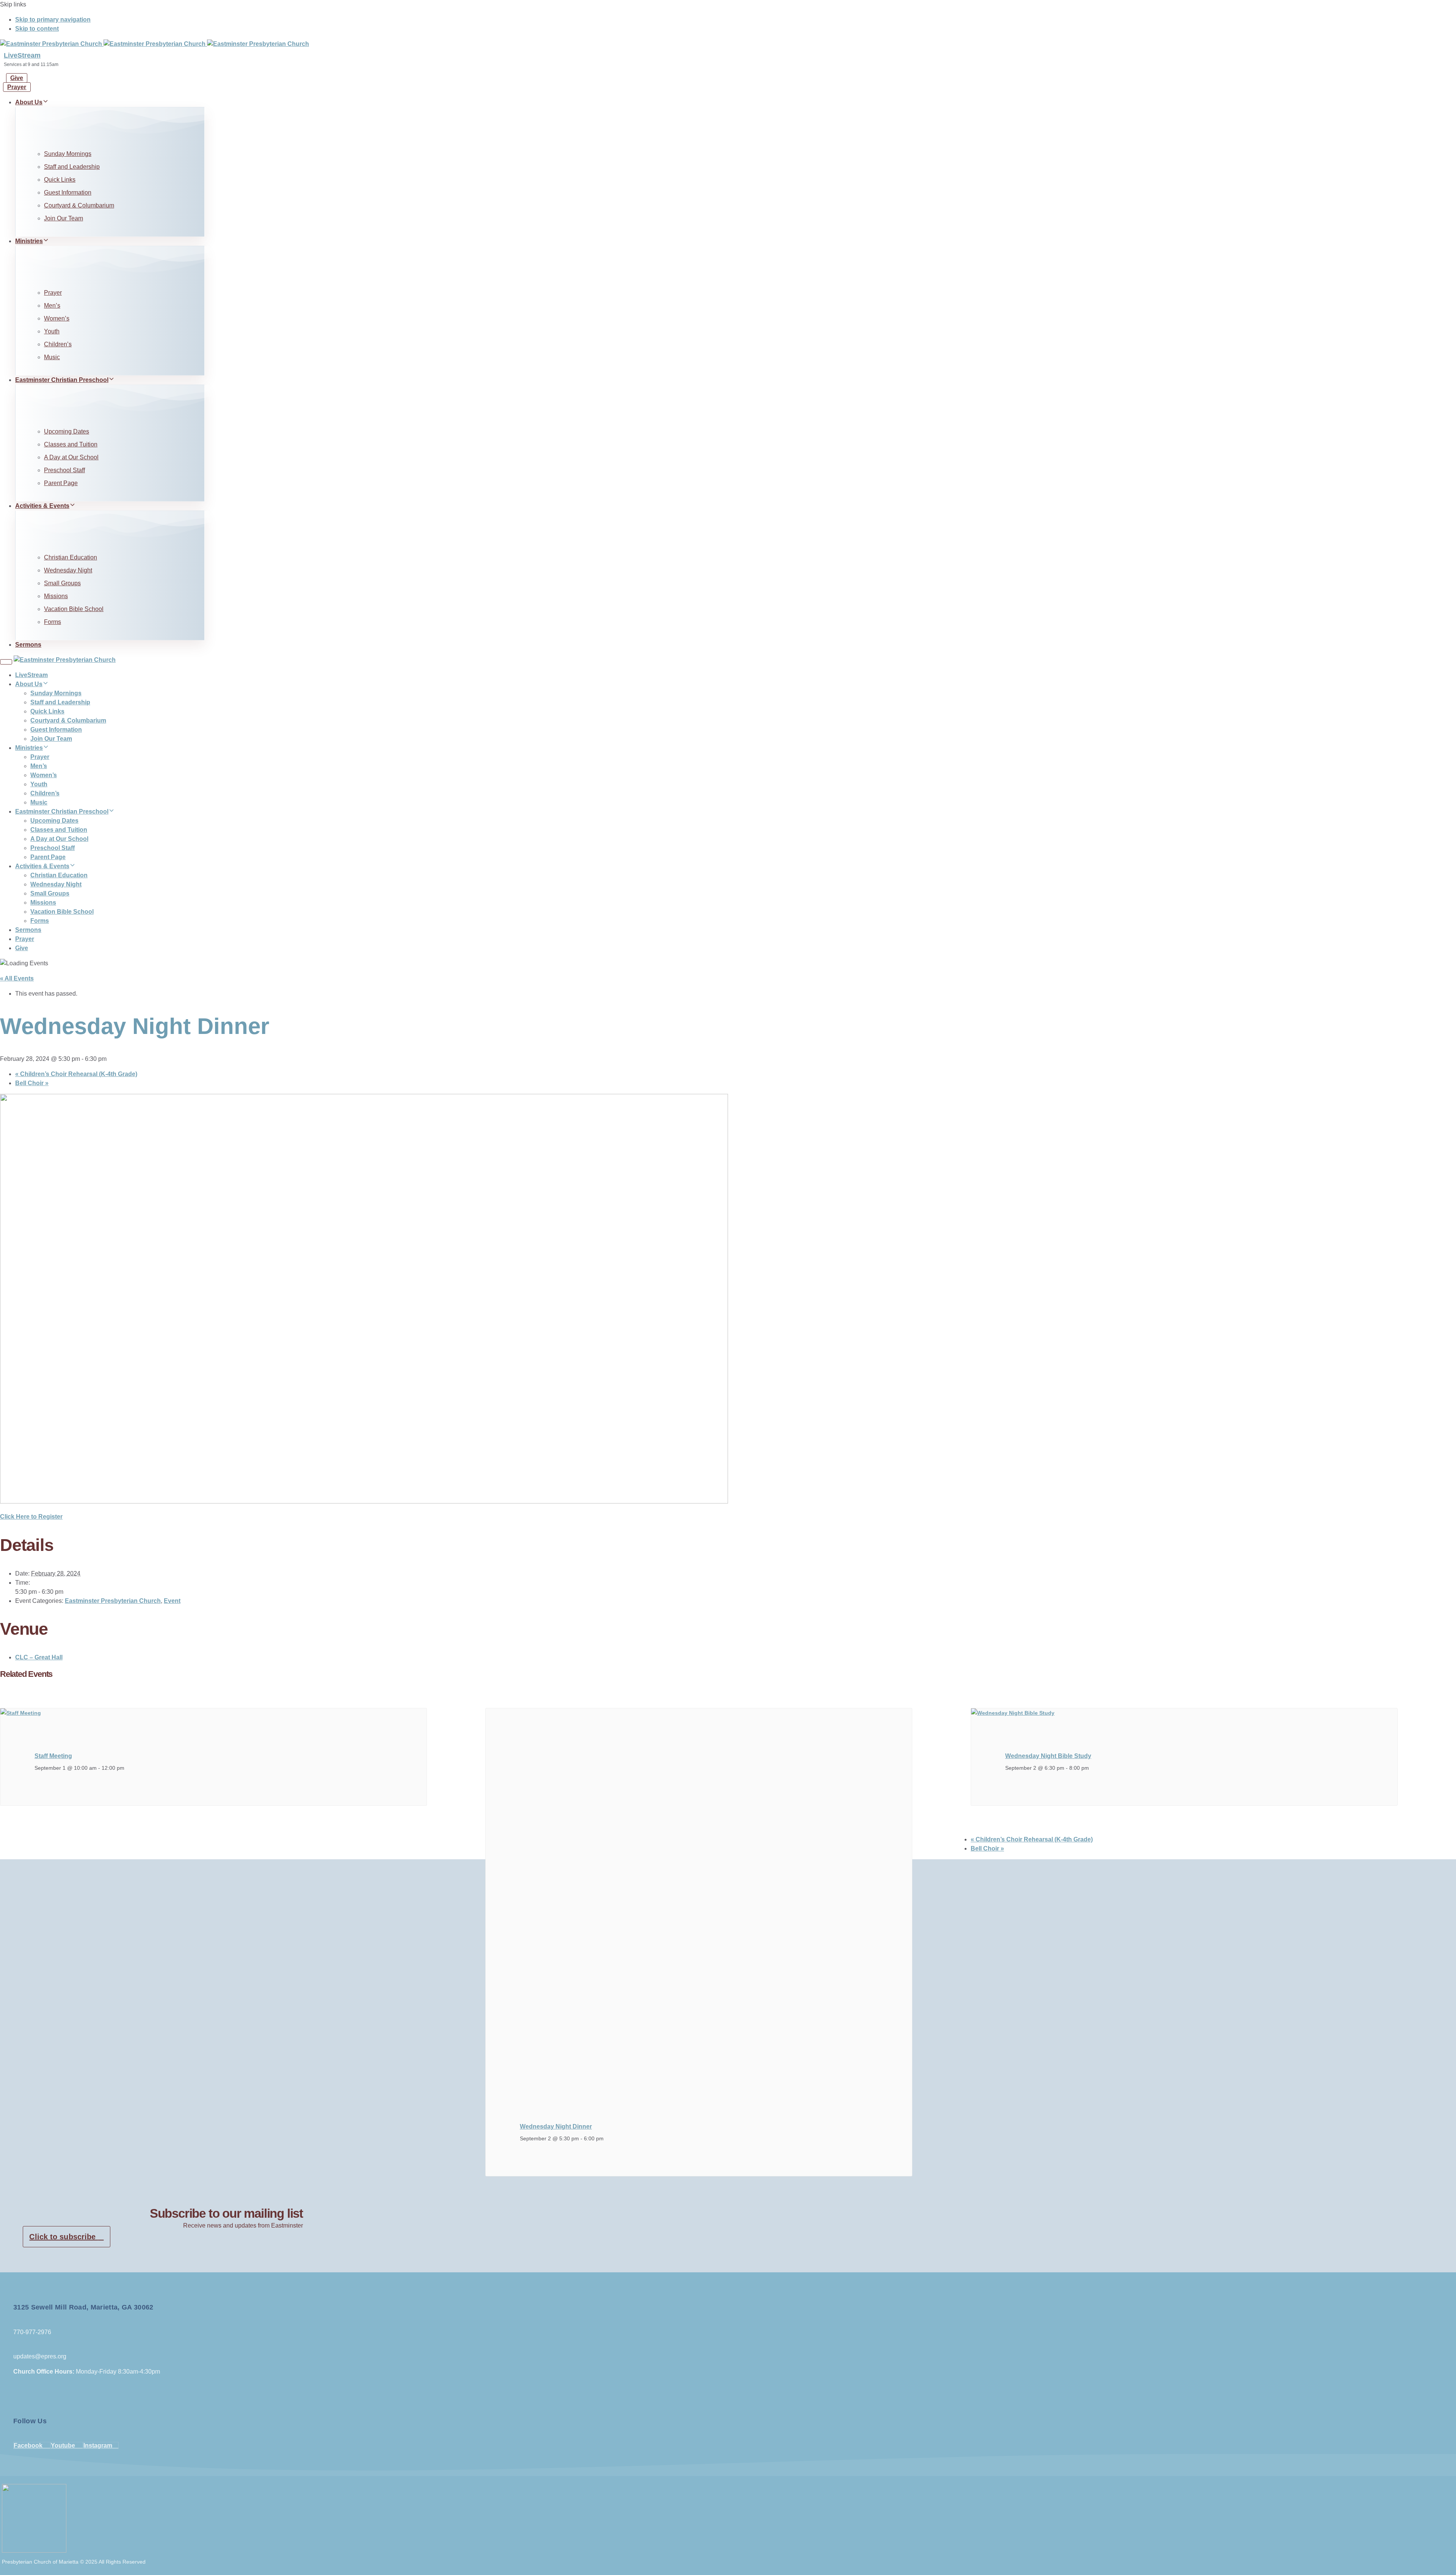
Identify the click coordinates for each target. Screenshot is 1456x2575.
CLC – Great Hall (39, 1657)
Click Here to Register (31, 1517)
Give (22, 948)
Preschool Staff (64, 470)
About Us (29, 102)
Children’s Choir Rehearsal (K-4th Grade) (76, 1074)
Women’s (57, 318)
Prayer (53, 293)
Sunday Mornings (68, 154)
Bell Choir (32, 1083)
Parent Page (61, 483)
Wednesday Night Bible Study (1048, 1756)
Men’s (52, 306)
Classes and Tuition (71, 444)
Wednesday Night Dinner (556, 2126)
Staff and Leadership (72, 167)
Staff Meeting (53, 1756)
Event (172, 1601)
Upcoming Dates (67, 431)
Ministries (29, 241)
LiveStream (22, 55)
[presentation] (21, 1713)
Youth (52, 331)
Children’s (58, 344)
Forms (53, 622)
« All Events (17, 978)
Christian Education (71, 557)
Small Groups (62, 583)
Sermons (28, 645)
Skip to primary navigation (53, 20)
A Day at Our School (71, 457)
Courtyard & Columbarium (79, 205)
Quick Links (60, 180)
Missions (56, 596)
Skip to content (37, 29)
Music (52, 357)
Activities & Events (42, 506)
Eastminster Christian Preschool (62, 380)
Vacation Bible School (74, 609)
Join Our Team (64, 218)
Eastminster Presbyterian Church (113, 1601)
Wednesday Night (68, 570)
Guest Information (68, 192)
